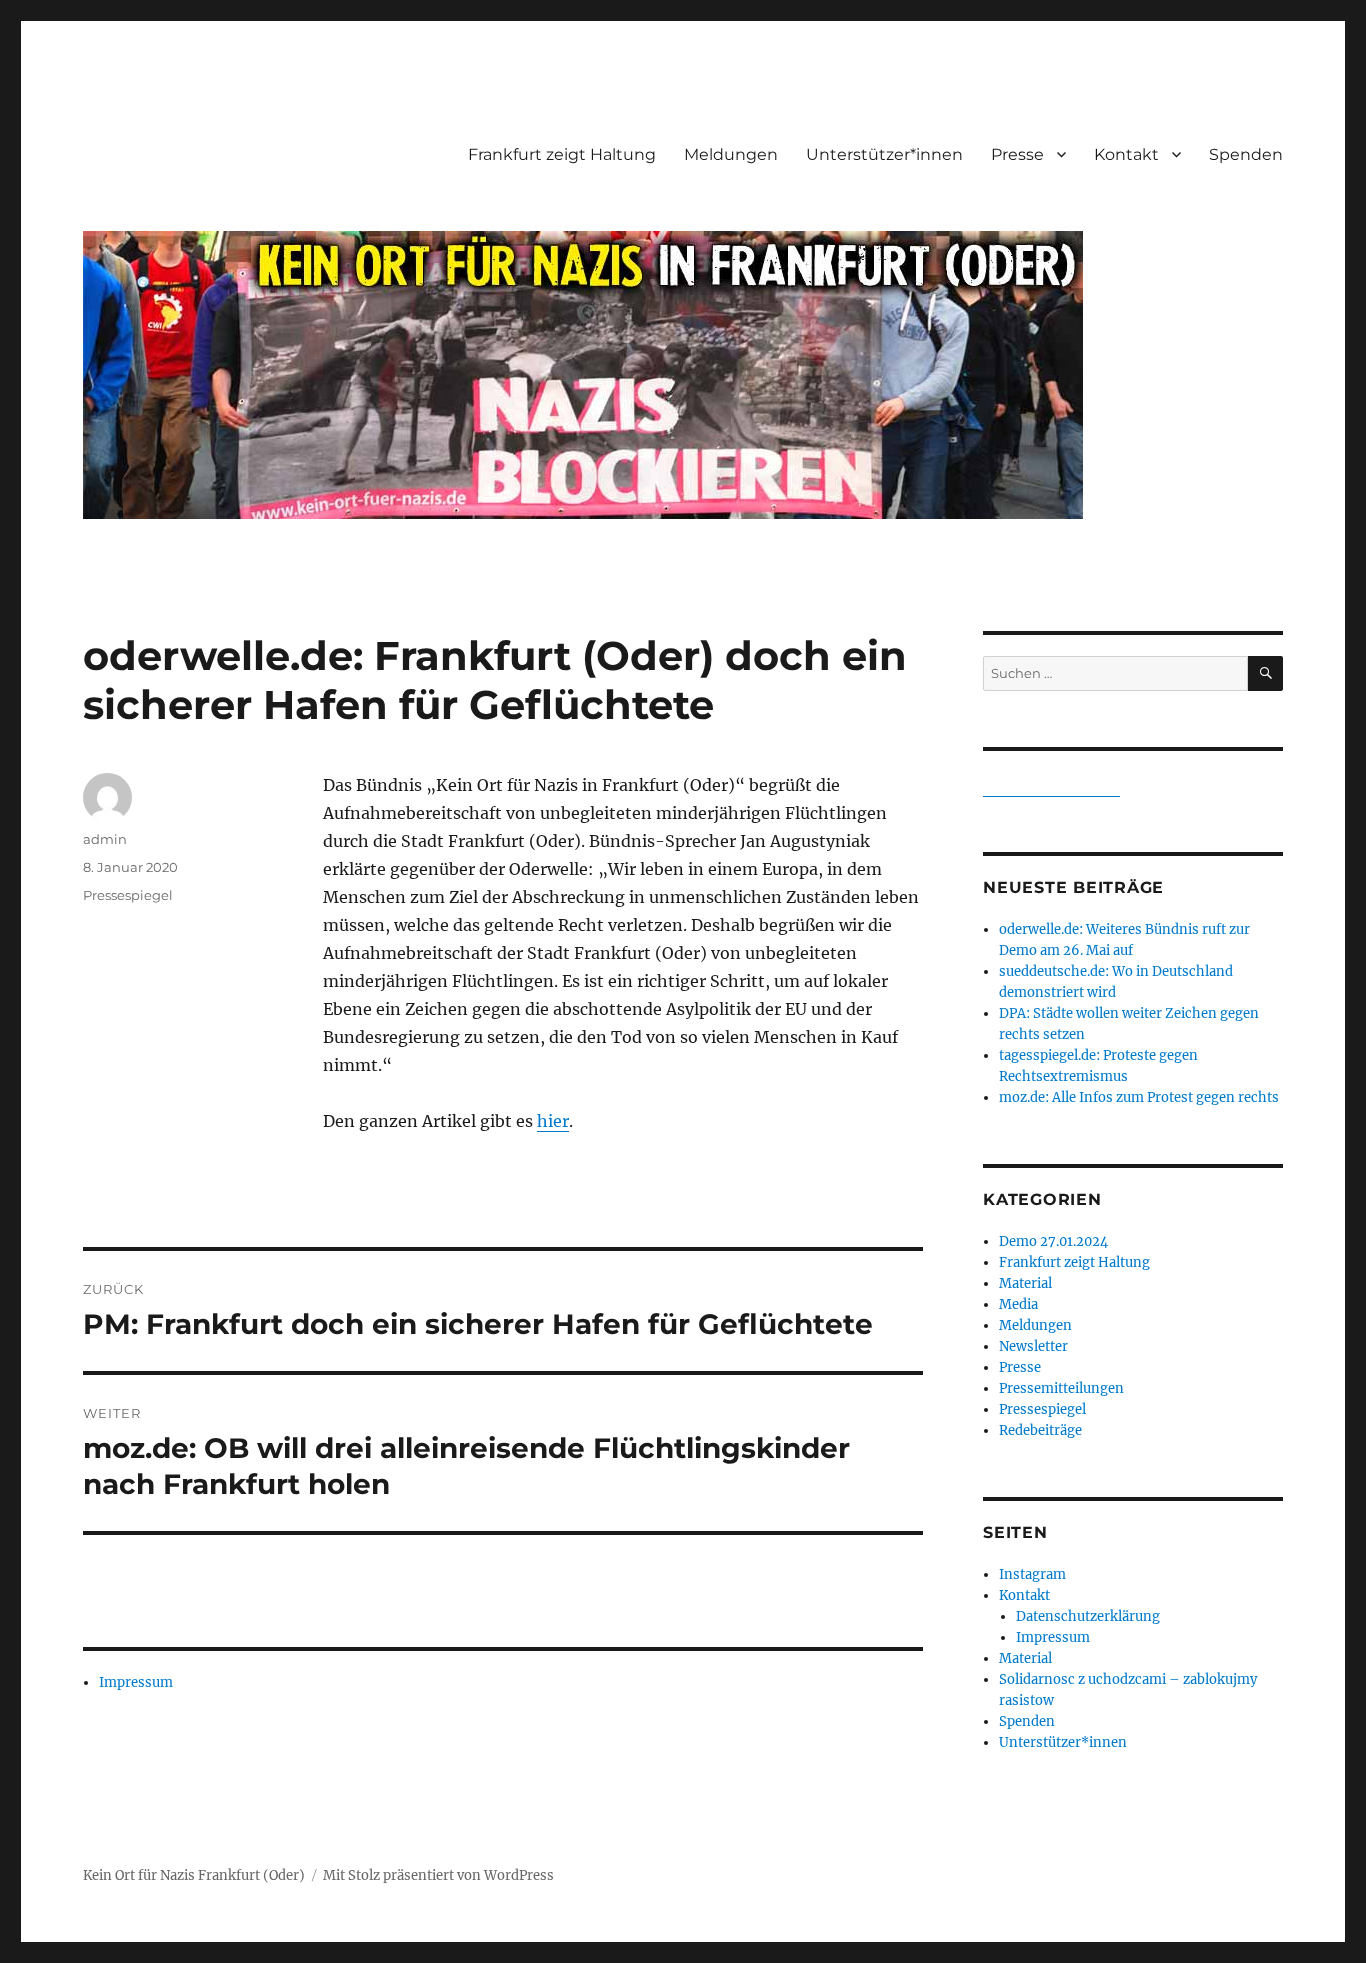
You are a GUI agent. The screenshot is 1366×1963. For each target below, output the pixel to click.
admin (105, 839)
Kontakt (1126, 154)
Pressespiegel (128, 895)
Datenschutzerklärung (1088, 1616)
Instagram (1032, 1574)
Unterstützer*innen (884, 154)
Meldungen (731, 154)
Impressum (136, 1682)
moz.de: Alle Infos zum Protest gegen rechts (1139, 1097)
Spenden (1246, 154)
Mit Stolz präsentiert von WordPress (438, 1875)
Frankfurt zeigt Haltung (562, 154)
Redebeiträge (1040, 1430)
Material (1025, 1283)
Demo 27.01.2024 (1053, 1241)
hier (553, 1121)
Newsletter (1033, 1346)
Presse (1017, 154)
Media (1018, 1304)
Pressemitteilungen (1061, 1388)
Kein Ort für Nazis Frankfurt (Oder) (194, 1875)
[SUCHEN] (1265, 673)
